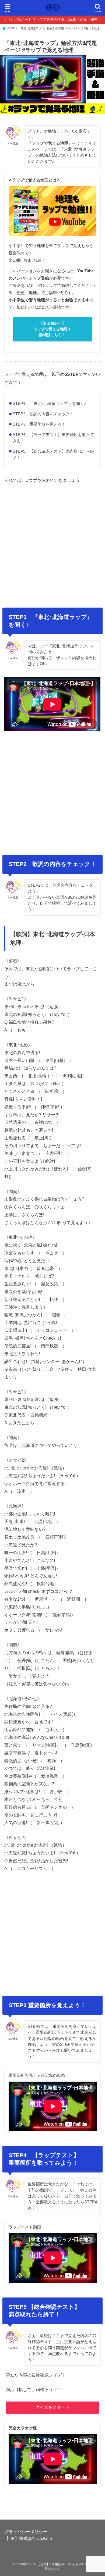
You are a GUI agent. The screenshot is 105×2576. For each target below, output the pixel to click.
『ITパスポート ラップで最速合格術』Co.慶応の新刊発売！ (54, 19)
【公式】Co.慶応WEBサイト (58, 2564)
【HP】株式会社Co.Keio (28, 2538)
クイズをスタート (52, 2407)
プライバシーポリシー (26, 2532)
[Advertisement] (52, 544)
